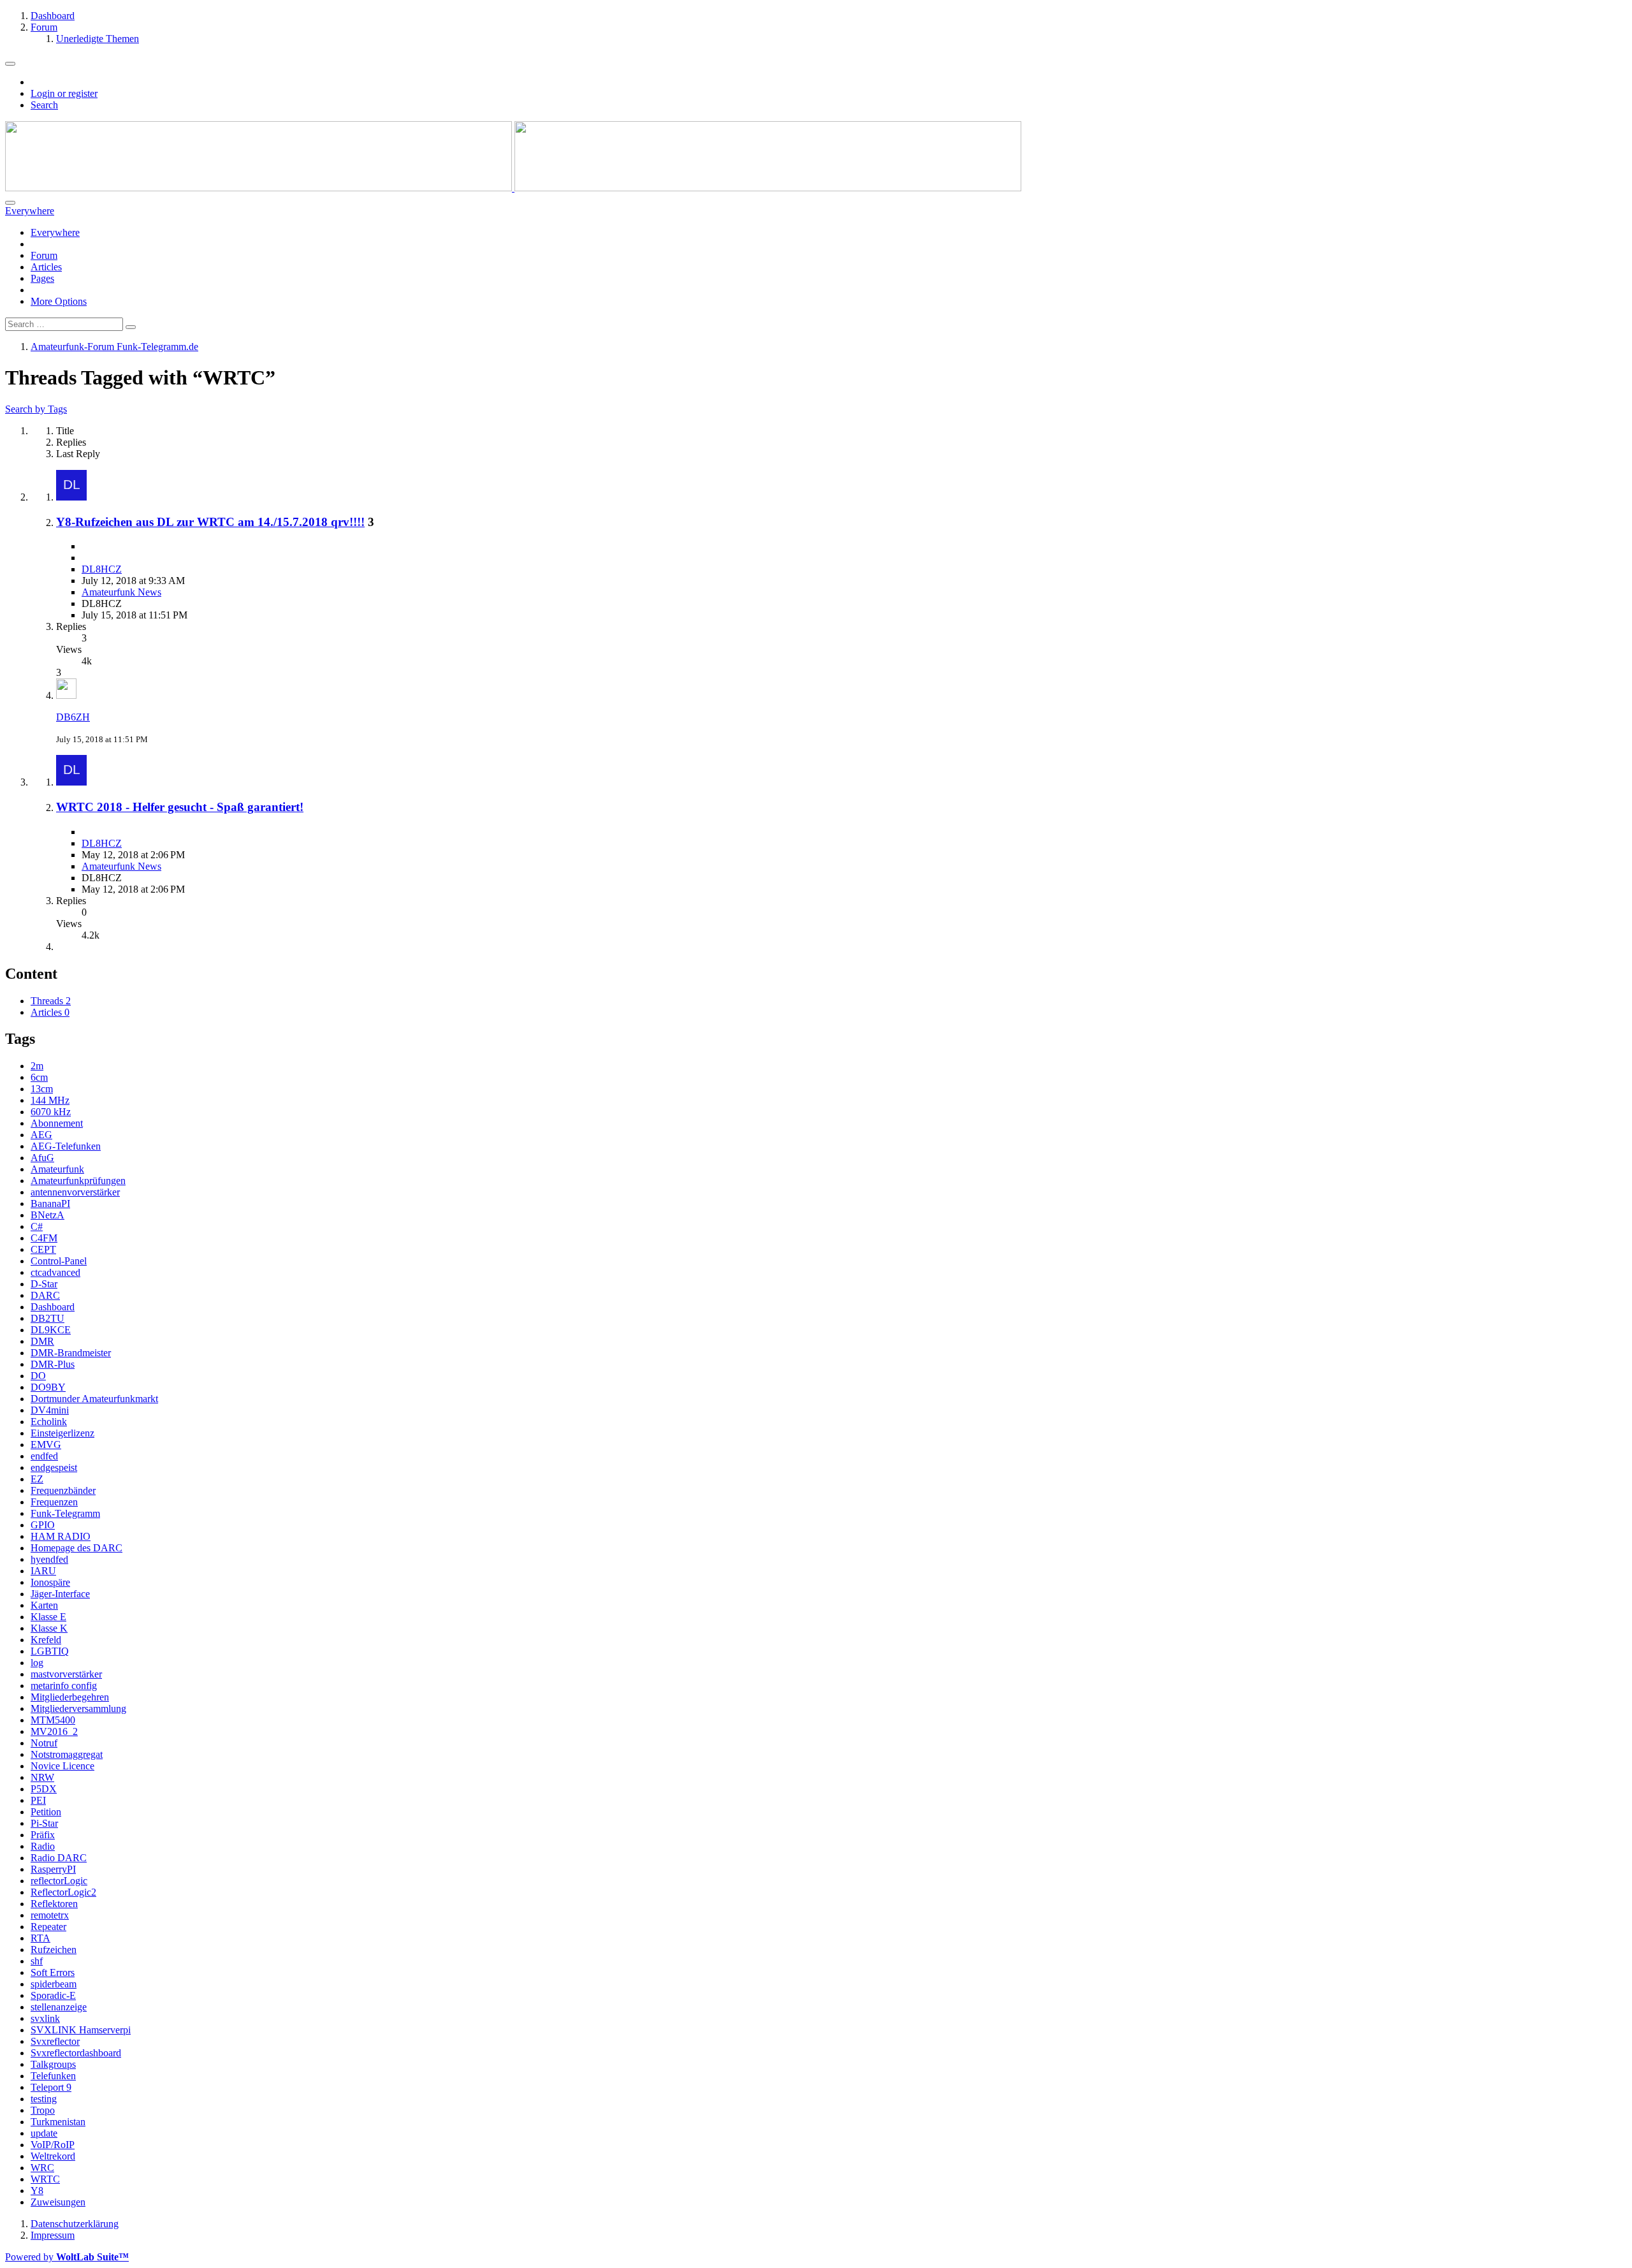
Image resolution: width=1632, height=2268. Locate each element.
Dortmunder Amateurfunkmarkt (94, 1399)
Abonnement (57, 1123)
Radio (43, 1846)
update (44, 2133)
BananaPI (50, 1204)
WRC (42, 2168)
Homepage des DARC (76, 1548)
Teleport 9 (51, 2087)
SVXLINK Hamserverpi (81, 2030)
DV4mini (50, 1410)
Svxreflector (55, 2041)
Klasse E (48, 1617)
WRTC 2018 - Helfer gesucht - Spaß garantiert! (180, 807)
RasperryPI (53, 1869)
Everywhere (55, 232)
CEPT (43, 1249)
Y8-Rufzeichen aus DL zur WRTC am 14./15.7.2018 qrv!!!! (210, 522)
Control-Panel (59, 1261)
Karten (44, 1605)
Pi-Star (44, 1823)
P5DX (44, 1789)
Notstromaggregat (67, 1754)
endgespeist (54, 1467)
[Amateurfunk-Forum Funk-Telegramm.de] (513, 188)
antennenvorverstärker (75, 1192)
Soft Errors (53, 1972)
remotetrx (50, 1915)
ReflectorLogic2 (63, 1892)
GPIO (43, 1525)
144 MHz (50, 1100)
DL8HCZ (102, 569)
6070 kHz (51, 1112)
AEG (41, 1135)
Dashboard (53, 1307)
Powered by (67, 2257)
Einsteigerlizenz (62, 1433)
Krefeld (46, 1640)
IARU (43, 1571)
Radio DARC (59, 1858)
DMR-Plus (53, 1364)
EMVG (46, 1445)
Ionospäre (50, 1582)
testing (44, 2099)
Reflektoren (54, 1904)
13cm (42, 1089)
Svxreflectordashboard (76, 2053)
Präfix (43, 1835)
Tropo (43, 2110)
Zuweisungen (58, 2202)
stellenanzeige (59, 2007)
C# (37, 1226)
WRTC (45, 2179)
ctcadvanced (55, 1272)
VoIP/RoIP (53, 2145)
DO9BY (48, 1387)
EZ (37, 1479)
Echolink (49, 1422)
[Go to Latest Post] (66, 695)
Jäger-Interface (60, 1594)
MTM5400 (53, 1720)
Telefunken (53, 2076)
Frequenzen (54, 1502)
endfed (44, 1456)
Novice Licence (62, 1766)
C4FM (44, 1238)
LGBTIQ (50, 1651)
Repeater (48, 1927)
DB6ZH (73, 717)
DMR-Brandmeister (71, 1353)
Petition (46, 1812)
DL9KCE (51, 1330)
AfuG (42, 1158)
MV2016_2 (54, 1731)
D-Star (44, 1284)
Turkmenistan (58, 2122)
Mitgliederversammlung (78, 1708)
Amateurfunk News (121, 592)
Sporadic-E (53, 1995)
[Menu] (10, 64)
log (37, 1663)
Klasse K (49, 1628)
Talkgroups (53, 2064)
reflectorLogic (59, 1881)
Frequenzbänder (63, 1490)
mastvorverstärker (66, 1674)
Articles (46, 267)
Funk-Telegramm (65, 1513)
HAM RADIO (61, 1536)
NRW (42, 1777)
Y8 (37, 2191)
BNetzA (47, 1215)
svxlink (45, 2018)
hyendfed (49, 1559)
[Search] (10, 203)
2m (37, 1066)
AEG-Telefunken (66, 1146)
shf (37, 1961)
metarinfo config (64, 1686)
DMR (42, 1341)
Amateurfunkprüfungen (78, 1181)
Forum (44, 255)
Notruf (44, 1743)
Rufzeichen (54, 1950)
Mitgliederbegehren (70, 1697)
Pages (42, 278)
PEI (38, 1800)
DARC (45, 1295)
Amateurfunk (57, 1169)
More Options (59, 301)
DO (38, 1376)
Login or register (64, 93)
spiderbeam (54, 1984)
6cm (39, 1077)
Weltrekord (53, 2156)
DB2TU (47, 1318)
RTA (40, 1938)
